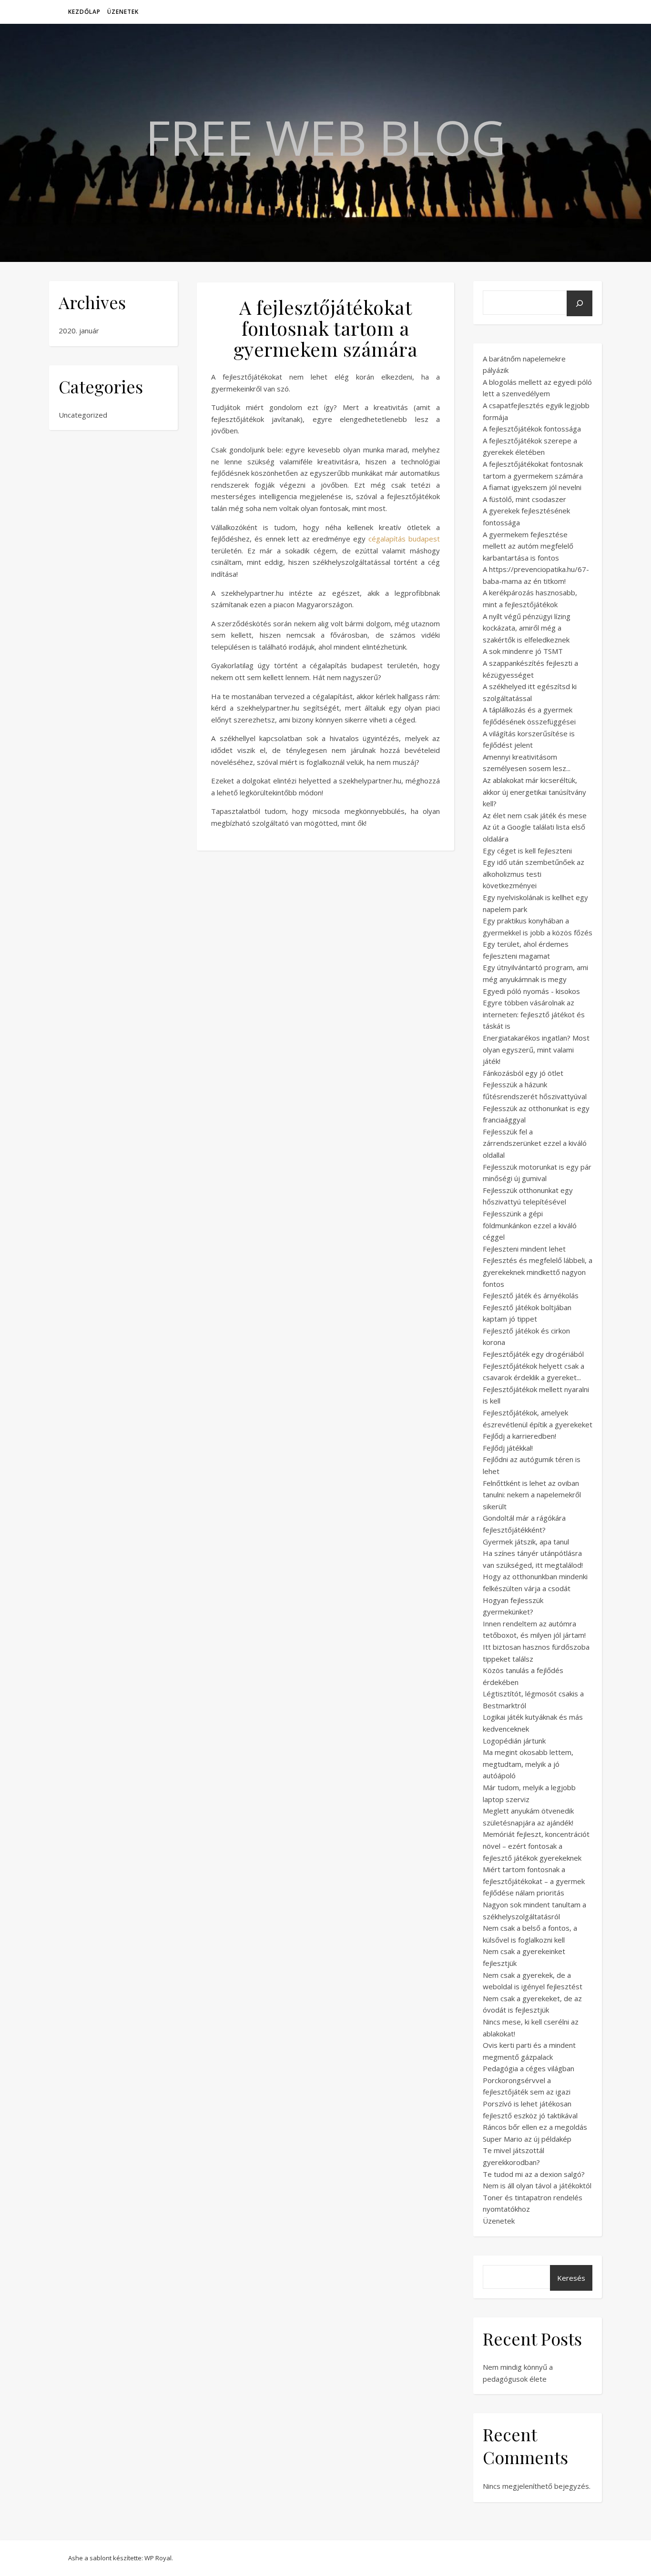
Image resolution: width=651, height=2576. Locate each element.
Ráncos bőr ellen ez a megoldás (535, 2127)
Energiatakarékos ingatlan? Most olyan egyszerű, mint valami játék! (536, 1049)
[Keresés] (580, 303)
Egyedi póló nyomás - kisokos (531, 991)
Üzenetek (123, 12)
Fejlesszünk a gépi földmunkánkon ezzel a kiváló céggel (530, 1225)
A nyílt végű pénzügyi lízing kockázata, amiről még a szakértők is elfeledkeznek (527, 628)
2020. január (79, 331)
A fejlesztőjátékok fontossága (532, 429)
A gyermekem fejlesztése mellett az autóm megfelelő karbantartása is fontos (528, 546)
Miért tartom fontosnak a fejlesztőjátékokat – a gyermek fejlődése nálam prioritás (534, 1881)
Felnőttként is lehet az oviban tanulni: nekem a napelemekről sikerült (532, 1495)
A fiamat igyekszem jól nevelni (532, 487)
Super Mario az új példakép (527, 2139)
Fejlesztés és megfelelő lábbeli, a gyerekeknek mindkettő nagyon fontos (538, 1272)
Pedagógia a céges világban (529, 2068)
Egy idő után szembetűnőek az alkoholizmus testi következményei (534, 874)
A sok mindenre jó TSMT (523, 651)
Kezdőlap (84, 12)
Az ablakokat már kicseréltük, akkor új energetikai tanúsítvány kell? (534, 792)
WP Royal (158, 2558)
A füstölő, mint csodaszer (524, 499)
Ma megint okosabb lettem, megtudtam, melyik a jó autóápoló (528, 1764)
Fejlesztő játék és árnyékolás (531, 1295)
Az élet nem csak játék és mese (535, 815)
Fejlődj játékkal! (508, 1448)
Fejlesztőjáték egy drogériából (533, 1354)
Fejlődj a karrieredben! (519, 1436)
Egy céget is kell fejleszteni (527, 851)
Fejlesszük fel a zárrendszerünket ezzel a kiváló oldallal (535, 1143)
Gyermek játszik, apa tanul (526, 1542)
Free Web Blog (325, 137)
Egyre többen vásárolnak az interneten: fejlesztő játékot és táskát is (534, 1014)
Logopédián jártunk (514, 1741)
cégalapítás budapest (404, 539)
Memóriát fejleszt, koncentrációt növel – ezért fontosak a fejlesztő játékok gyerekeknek (536, 1846)
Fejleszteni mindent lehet (524, 1249)
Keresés (571, 2278)
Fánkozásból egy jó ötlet (523, 1073)
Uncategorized (83, 415)
